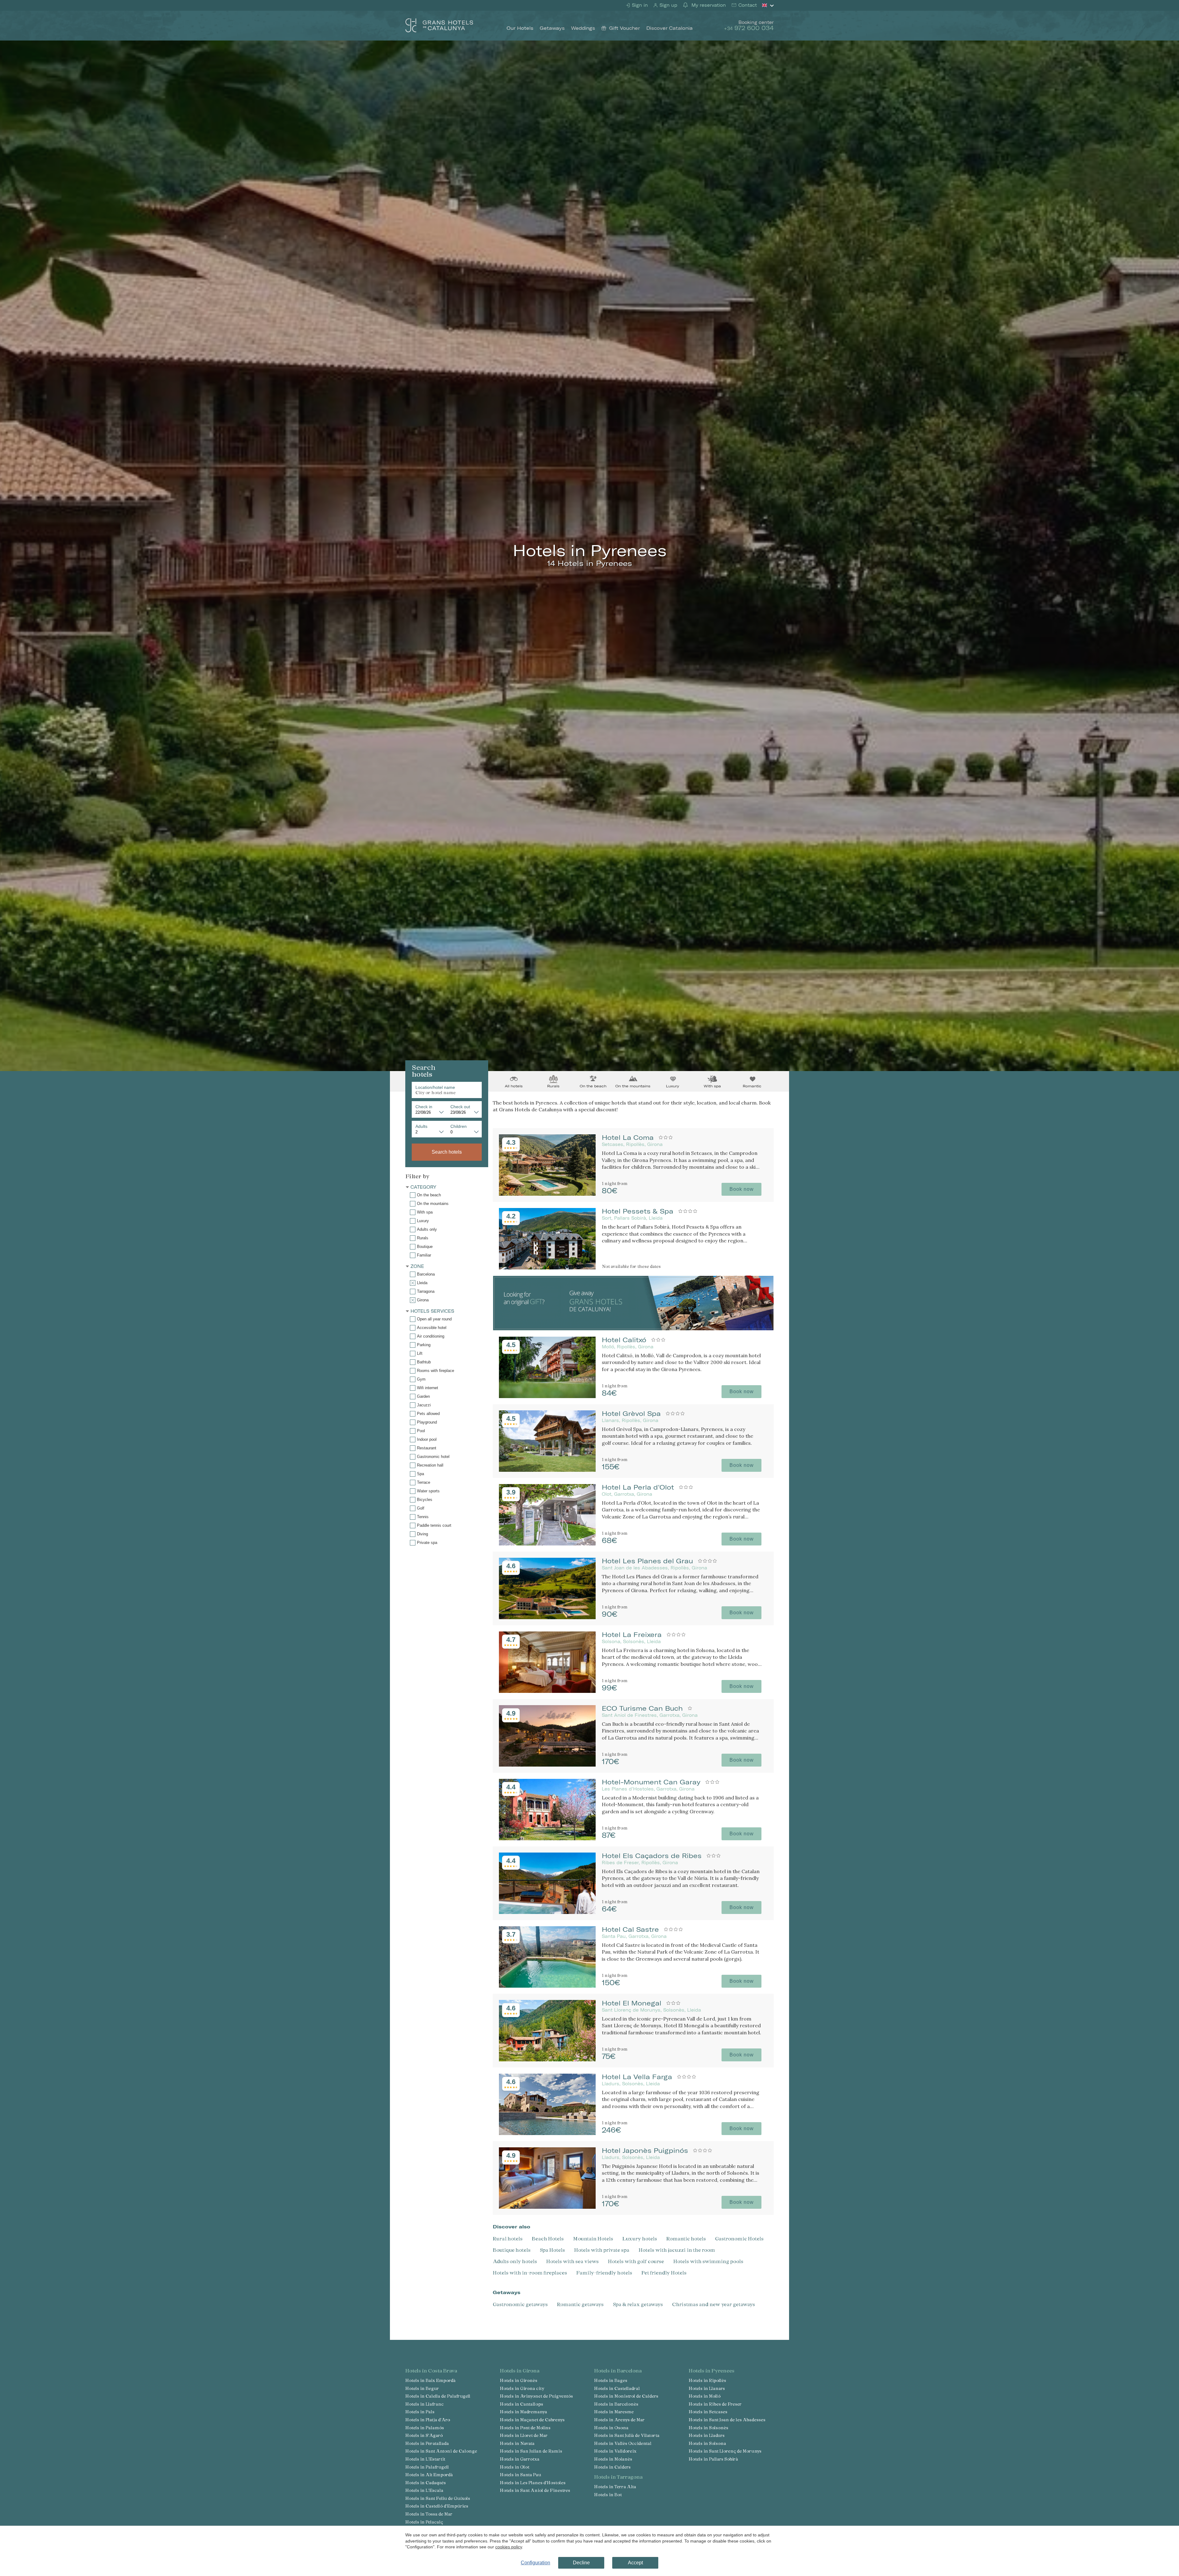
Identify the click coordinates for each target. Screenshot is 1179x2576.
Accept (635, 2563)
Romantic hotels (686, 2238)
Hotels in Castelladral (617, 2388)
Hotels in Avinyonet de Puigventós (536, 2396)
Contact (747, 5)
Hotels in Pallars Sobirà (713, 2459)
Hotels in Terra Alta (615, 2486)
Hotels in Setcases (708, 2412)
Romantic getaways (580, 2304)
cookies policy (509, 2547)
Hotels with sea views (572, 2261)
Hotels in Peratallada (427, 2443)
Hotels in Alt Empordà (429, 2475)
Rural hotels (508, 2238)
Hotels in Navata (517, 2443)
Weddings (583, 28)
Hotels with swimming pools (708, 2261)
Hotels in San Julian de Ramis (531, 2451)
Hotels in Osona (611, 2428)
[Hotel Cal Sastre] (547, 1986)
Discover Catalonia (669, 28)
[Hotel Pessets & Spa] (547, 1267)
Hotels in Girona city (522, 2388)
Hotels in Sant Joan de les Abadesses (727, 2420)
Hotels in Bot (608, 2494)
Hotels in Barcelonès (616, 2404)
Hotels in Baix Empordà (430, 2380)
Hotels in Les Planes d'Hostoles (533, 2482)
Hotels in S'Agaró (424, 2435)
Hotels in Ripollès (707, 2380)
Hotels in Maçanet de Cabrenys (532, 2420)
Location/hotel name (435, 1087)
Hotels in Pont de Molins (525, 2428)
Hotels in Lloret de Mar (524, 2435)
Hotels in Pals (420, 2412)
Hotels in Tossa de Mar (429, 2514)
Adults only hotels (515, 2261)
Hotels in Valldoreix (615, 2451)
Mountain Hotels (593, 2238)
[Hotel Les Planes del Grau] (547, 1617)
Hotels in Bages (611, 2380)
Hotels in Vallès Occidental (623, 2443)
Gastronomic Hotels (739, 2238)
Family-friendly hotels (604, 2272)
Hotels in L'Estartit (425, 2459)
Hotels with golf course (636, 2261)
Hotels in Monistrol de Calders (626, 2396)
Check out (460, 1107)
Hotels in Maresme (614, 2412)
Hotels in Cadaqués (426, 2482)
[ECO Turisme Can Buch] (547, 1765)
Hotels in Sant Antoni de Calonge (441, 2451)
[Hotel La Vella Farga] (547, 2133)
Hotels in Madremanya (523, 2412)
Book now (742, 1189)
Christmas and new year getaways (714, 2304)
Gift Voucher (625, 28)
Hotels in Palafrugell (427, 2467)
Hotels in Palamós (425, 2428)
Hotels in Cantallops (521, 2404)
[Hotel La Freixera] (547, 1691)
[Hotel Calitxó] (547, 1396)
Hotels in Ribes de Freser (715, 2404)
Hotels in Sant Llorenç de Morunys (725, 2451)
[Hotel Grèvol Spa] (547, 1470)
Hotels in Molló (705, 2396)
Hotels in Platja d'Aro (428, 2420)
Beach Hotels (548, 2238)
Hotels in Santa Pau (521, 2475)
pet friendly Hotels (664, 2272)
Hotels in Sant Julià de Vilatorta (627, 2435)
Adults (421, 1126)
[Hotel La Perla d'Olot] (547, 1543)
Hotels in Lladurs (707, 2435)
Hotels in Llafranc (424, 2404)
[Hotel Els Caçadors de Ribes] (547, 1912)
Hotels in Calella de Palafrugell (438, 2396)
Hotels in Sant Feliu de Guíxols (438, 2498)
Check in (424, 1107)
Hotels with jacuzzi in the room (677, 2250)
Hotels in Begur (422, 2388)
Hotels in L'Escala (424, 2490)
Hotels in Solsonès (708, 2428)
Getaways (552, 28)
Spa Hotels (552, 2250)
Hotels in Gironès (519, 2380)
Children (459, 1126)
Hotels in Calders (612, 2467)
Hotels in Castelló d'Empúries (437, 2506)
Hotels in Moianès (613, 2459)
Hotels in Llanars (707, 2388)
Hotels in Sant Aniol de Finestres (535, 2490)
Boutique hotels (512, 2250)
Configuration (535, 2563)
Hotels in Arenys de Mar (619, 2420)
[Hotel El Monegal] (547, 2059)
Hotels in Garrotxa (520, 2459)
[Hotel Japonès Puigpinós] (547, 2207)
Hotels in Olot (515, 2467)
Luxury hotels (640, 2238)
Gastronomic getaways (520, 2304)
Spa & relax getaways (638, 2304)
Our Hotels (520, 28)
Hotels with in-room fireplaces (530, 2272)
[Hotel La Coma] (547, 1194)
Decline (581, 2563)
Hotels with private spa (602, 2250)
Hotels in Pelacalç (424, 2522)
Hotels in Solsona (707, 2443)
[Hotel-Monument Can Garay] (547, 1838)
